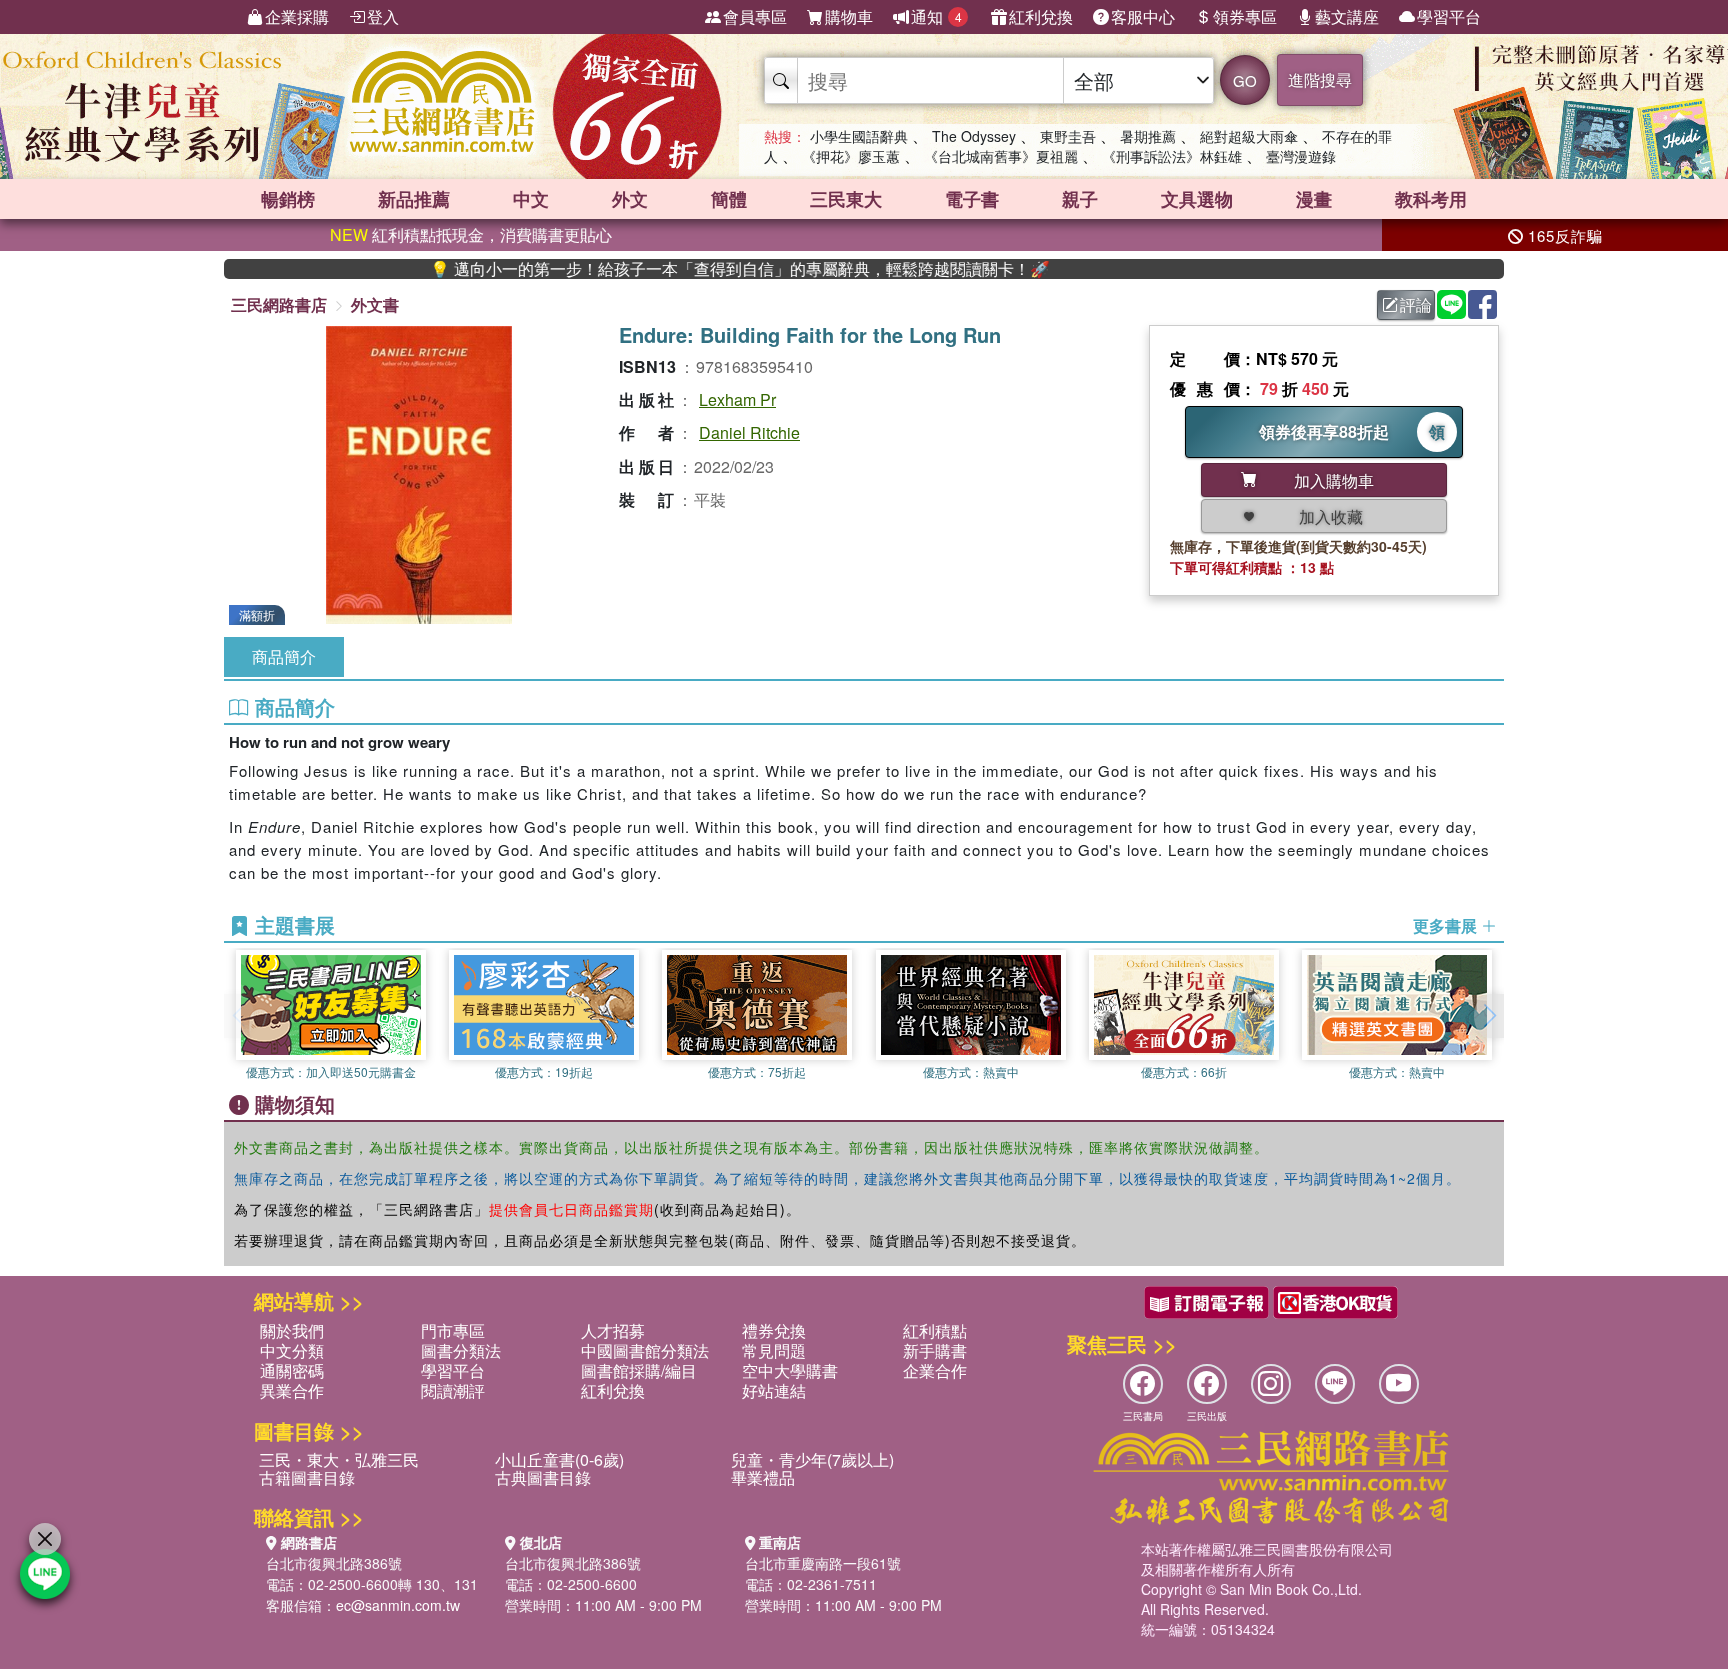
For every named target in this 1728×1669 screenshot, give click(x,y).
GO (1245, 80)
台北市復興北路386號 (334, 1563)
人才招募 (613, 1330)
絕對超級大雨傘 (1249, 136)
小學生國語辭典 (859, 136)
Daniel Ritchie (749, 432)
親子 (1080, 199)
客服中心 (1143, 16)
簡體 (729, 199)
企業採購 (297, 16)
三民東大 (846, 199)
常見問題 (774, 1350)
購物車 (849, 16)
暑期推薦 (1148, 136)
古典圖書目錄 (543, 1477)
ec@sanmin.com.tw (398, 1605)
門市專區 (453, 1330)
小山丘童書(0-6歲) (559, 1459)
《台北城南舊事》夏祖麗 (1001, 156)
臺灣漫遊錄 (1301, 156)
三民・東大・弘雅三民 (339, 1459)
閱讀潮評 (453, 1390)
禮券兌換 (774, 1330)
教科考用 (1431, 199)
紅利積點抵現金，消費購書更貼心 (471, 234)
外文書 (375, 304)
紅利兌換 (1041, 16)
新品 (414, 199)
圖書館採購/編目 (639, 1370)
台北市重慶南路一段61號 (823, 1563)
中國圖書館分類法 (645, 1350)
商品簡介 (284, 656)
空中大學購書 (790, 1370)
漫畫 (1314, 199)
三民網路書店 (279, 304)
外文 (630, 199)
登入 (383, 16)
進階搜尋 (1320, 79)
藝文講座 (1347, 16)
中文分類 (292, 1350)
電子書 (972, 199)
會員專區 (755, 16)
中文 (531, 199)
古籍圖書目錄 (307, 1477)
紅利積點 (935, 1330)
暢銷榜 (288, 199)
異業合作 (292, 1390)
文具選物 (1197, 199)
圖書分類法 (461, 1350)
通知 (936, 16)
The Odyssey (974, 136)
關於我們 (292, 1330)
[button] (1489, 1016)
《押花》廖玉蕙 (851, 156)
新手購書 (935, 1350)
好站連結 (774, 1390)
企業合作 (935, 1370)
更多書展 (1447, 926)
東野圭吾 (1068, 136)
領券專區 (1245, 16)
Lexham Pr (737, 399)
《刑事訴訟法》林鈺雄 (1172, 156)
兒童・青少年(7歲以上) (812, 1459)
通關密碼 (292, 1370)
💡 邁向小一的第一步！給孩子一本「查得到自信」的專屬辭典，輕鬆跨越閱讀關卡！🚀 (689, 269)
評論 (1416, 304)
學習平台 (1449, 16)
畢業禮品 (763, 1477)
